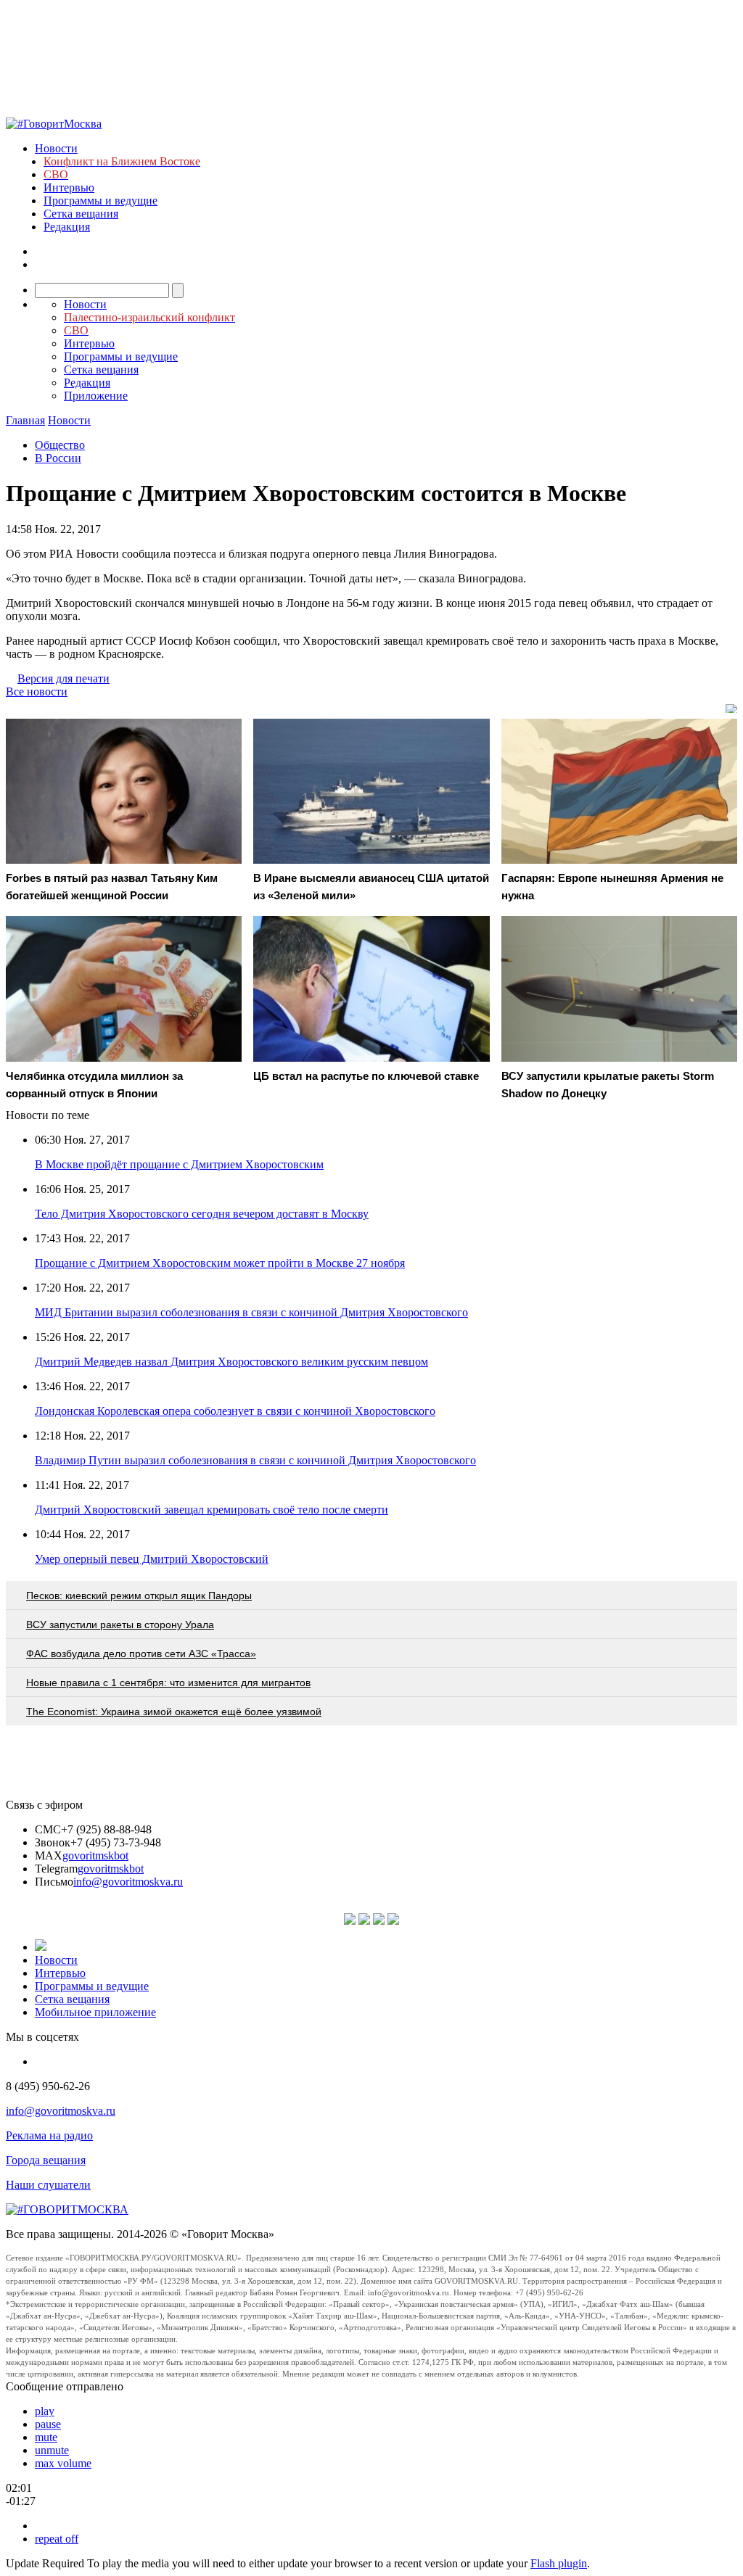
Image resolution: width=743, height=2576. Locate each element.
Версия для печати (63, 678)
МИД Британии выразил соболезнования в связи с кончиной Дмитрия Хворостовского (251, 1312)
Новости (56, 148)
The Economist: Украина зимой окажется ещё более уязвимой (174, 1712)
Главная (25, 420)
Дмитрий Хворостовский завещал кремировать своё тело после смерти (212, 1510)
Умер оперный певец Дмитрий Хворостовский (152, 1559)
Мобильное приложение (95, 2012)
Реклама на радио (49, 2135)
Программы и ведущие (100, 201)
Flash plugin (559, 2563)
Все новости (37, 692)
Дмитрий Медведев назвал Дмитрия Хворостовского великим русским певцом (231, 1362)
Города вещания (46, 2160)
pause (48, 2424)
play (45, 2411)
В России (58, 458)
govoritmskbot (95, 1855)
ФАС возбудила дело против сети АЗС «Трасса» (141, 1654)
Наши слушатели (48, 2185)
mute (46, 2437)
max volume (63, 2463)
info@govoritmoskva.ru (128, 1882)
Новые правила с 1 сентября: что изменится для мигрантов (168, 1683)
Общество (60, 445)
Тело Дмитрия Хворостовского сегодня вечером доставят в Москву (202, 1214)
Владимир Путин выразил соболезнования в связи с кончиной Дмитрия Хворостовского (255, 1460)
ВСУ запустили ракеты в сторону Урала (120, 1625)
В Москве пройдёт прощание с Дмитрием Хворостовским (179, 1164)
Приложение (96, 396)
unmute (52, 2450)
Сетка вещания (81, 214)
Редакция (67, 227)
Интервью (69, 187)
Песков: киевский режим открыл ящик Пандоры (139, 1595)
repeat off (57, 2539)
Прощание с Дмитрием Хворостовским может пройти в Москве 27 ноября (220, 1263)
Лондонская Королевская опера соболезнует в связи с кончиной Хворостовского (235, 1411)
